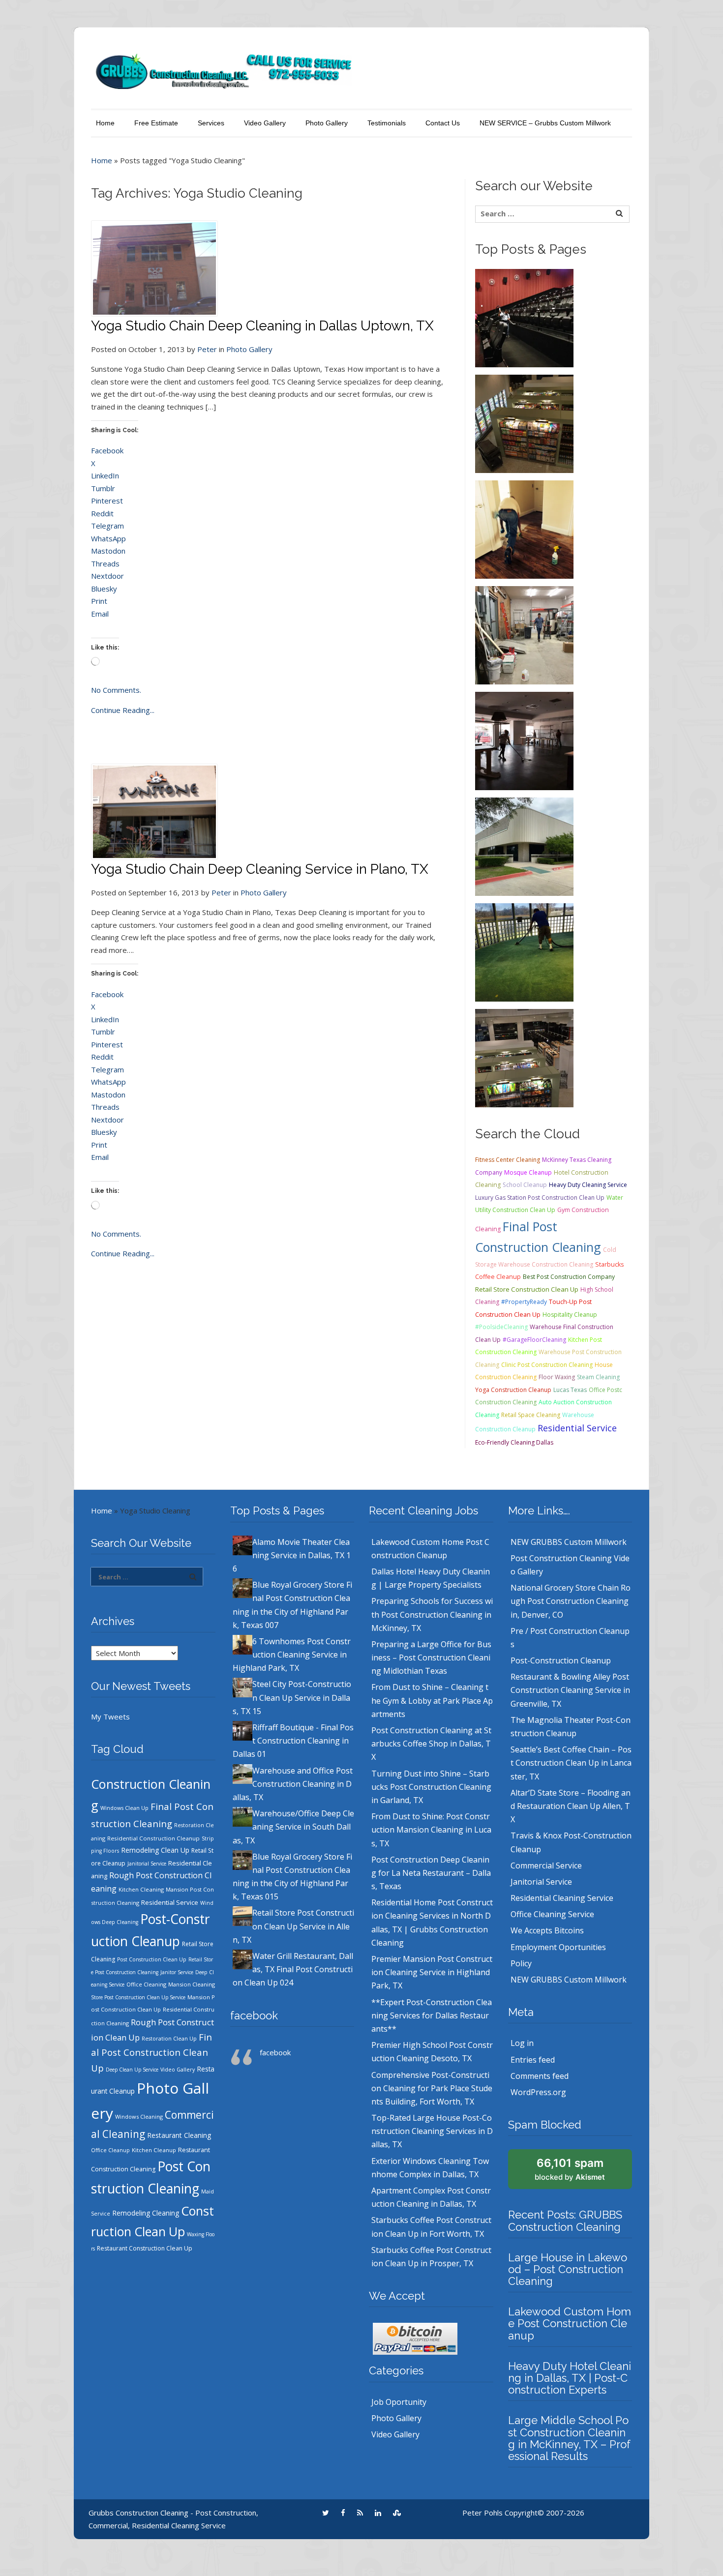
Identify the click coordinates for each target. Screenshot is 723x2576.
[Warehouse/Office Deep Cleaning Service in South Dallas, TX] (524, 951)
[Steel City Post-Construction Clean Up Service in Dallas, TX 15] (524, 634)
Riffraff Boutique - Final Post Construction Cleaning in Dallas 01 (293, 1741)
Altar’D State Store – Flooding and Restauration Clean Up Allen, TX (571, 1806)
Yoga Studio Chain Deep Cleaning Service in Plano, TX (260, 869)
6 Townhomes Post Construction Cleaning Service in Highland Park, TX (292, 1655)
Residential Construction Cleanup (153, 1838)
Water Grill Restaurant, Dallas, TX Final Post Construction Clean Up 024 (293, 1969)
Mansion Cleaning (192, 1984)
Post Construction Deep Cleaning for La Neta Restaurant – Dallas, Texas (431, 1873)
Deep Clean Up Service (132, 2070)
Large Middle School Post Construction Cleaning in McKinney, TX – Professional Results (569, 2438)
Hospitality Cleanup (570, 1315)
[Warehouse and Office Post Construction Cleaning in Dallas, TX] (524, 846)
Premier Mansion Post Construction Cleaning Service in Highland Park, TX (432, 1972)
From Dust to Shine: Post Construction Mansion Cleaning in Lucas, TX (431, 1830)
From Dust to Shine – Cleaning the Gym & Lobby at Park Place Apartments (432, 1700)
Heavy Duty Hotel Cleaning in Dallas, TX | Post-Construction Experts (570, 2378)
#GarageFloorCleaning (534, 1340)
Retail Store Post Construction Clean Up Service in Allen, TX (293, 1926)
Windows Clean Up (124, 1808)
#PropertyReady (524, 1302)
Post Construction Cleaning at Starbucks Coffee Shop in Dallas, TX (431, 1744)
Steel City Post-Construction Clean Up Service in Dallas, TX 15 (292, 1697)
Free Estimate (156, 123)
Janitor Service (177, 1972)
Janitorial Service (147, 1864)
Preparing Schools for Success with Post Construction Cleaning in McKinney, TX (432, 1614)
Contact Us (443, 123)
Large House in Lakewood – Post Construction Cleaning (568, 2269)
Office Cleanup (110, 2150)
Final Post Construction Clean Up (151, 2052)
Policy (521, 1963)
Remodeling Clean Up (155, 1850)
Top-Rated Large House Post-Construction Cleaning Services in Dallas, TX (432, 2131)
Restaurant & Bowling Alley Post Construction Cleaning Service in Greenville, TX (570, 1690)
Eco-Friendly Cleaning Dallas (514, 1442)
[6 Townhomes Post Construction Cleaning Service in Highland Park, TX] (524, 529)
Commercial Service (546, 1865)
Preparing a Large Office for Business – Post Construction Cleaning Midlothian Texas (431, 1658)
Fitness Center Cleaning (508, 1160)
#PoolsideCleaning (501, 1327)
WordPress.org (538, 2092)
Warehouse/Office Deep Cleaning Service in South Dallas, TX (293, 1827)
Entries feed (533, 2060)
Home (105, 123)
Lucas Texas (570, 1390)
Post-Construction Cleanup (561, 1660)
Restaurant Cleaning (179, 2135)
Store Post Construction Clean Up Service (138, 1997)
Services (211, 123)
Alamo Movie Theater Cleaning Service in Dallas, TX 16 (292, 1555)
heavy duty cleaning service (588, 1185)
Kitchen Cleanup (154, 2150)
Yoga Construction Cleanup (513, 1390)
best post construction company (569, 1277)
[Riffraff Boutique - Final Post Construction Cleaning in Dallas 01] (524, 740)
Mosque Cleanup (528, 1172)
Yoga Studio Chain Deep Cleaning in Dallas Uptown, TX (262, 326)
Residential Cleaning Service (562, 1898)
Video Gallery (265, 123)
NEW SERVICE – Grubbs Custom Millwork (545, 123)
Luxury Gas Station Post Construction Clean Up (540, 1198)
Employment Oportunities (558, 1947)
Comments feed (540, 2076)
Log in (522, 2043)
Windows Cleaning (139, 2117)
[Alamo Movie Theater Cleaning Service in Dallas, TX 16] (524, 317)
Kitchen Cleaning (141, 1889)
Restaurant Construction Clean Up (145, 2248)
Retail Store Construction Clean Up (527, 1289)
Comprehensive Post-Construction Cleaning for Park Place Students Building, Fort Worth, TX (432, 2088)
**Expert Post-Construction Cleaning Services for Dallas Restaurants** (432, 2015)
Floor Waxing (557, 1377)
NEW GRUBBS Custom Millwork (569, 1542)
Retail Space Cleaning (531, 1415)
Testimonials (387, 123)
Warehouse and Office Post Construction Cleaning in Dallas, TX (293, 1784)
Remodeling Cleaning (146, 2213)
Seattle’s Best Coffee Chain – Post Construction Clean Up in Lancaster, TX (571, 1763)
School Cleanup (525, 1185)
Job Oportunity (399, 2402)
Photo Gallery (327, 123)
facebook (254, 2015)
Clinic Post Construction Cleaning (547, 1365)
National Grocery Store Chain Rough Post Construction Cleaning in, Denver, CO (571, 1601)
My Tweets (110, 1717)
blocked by (570, 2169)
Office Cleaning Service (552, 1914)
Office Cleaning (146, 1984)
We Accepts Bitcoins (547, 1930)
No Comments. (116, 690)
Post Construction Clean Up (152, 1959)
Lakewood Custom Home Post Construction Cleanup (570, 2323)
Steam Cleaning (598, 1377)
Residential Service (577, 1428)
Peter (207, 349)
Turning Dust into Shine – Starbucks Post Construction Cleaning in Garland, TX (431, 1787)
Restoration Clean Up (169, 2039)
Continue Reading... (123, 710)
